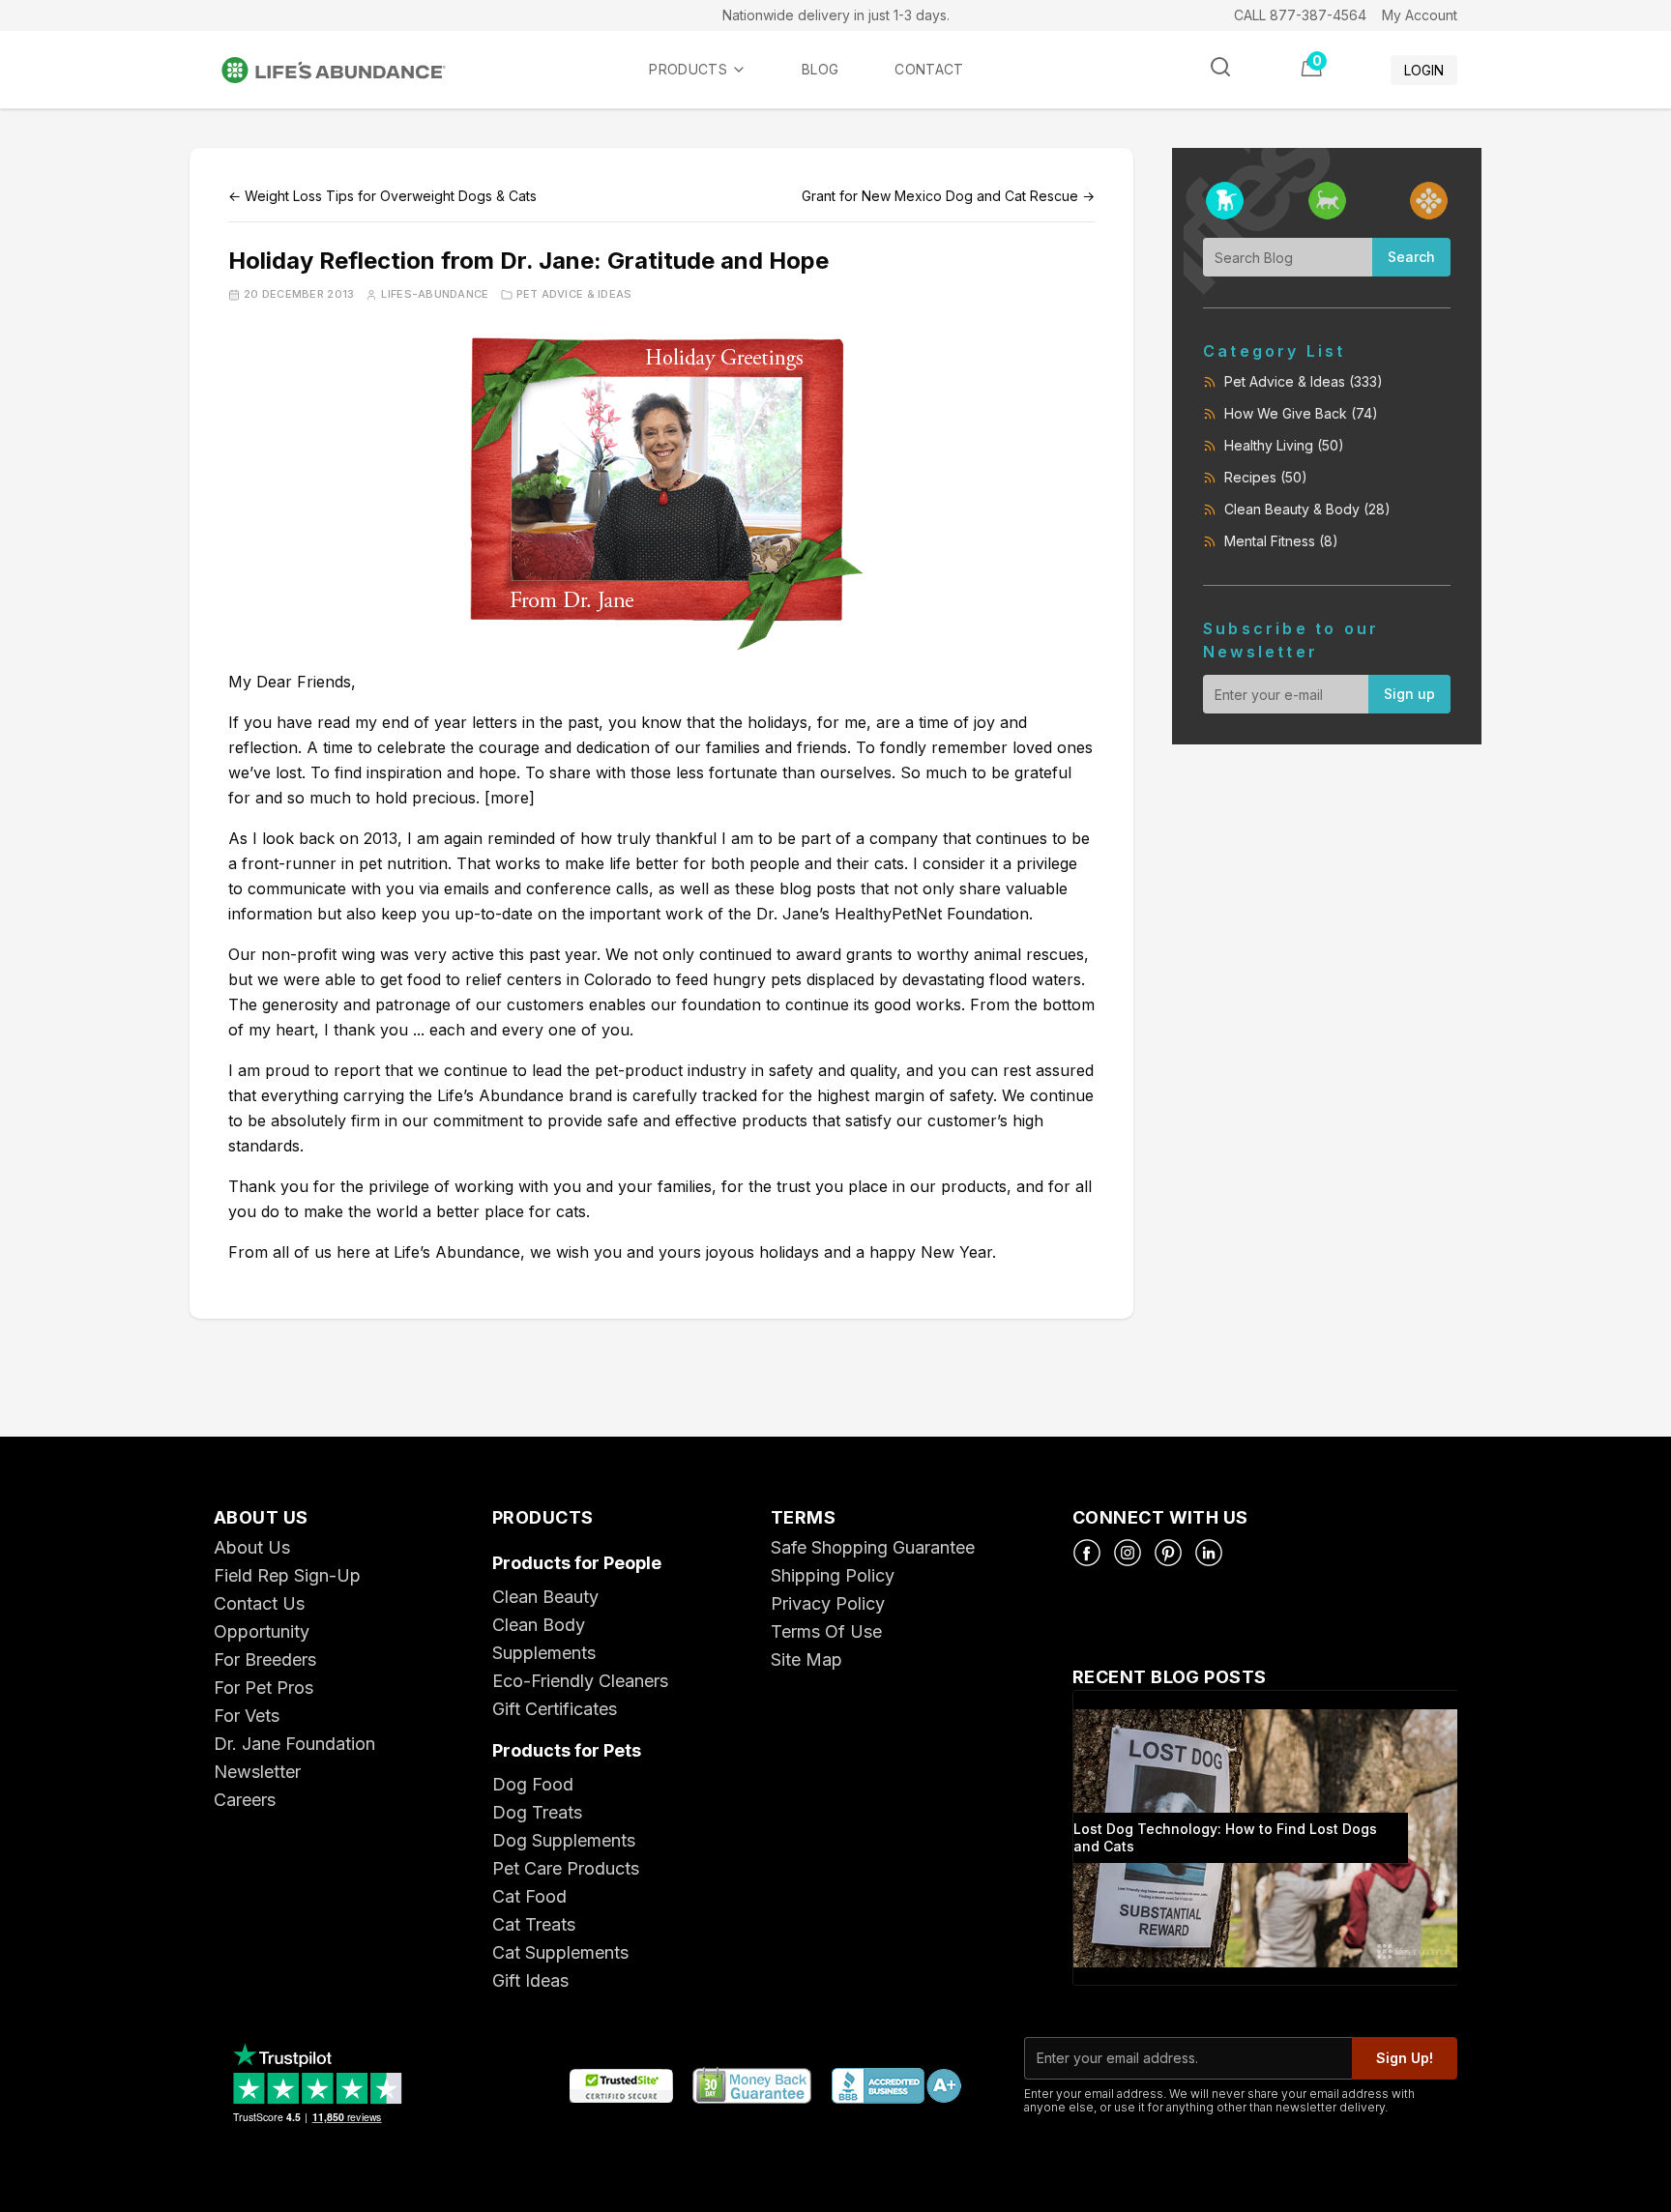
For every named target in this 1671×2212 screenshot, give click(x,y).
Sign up (1409, 694)
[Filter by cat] (1327, 201)
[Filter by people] (1429, 201)
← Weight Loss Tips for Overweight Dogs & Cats (382, 196)
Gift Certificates (555, 1709)
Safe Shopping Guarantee (873, 1547)
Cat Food (529, 1896)
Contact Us (259, 1603)
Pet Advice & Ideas (574, 294)
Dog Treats (537, 1812)
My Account (1420, 15)
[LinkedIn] (1209, 1553)
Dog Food (533, 1784)
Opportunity (262, 1631)
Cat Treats (534, 1924)
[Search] (1220, 67)
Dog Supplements (564, 1840)
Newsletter (257, 1772)
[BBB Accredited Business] (895, 2087)
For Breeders (265, 1659)
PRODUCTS (688, 69)
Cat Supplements (560, 1952)
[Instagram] (1128, 1553)
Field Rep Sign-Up (287, 1575)
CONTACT (929, 69)
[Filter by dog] (1225, 201)
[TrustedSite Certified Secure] (621, 2087)
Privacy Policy (828, 1603)
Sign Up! (1405, 2058)
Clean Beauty (545, 1597)
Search (1411, 257)
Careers (245, 1800)
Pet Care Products (566, 1868)
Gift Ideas (530, 1980)
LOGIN (1424, 70)
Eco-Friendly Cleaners (580, 1681)
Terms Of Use (826, 1631)
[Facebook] (1087, 1553)
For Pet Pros (264, 1688)
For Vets (247, 1716)
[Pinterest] (1168, 1553)
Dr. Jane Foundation (294, 1744)
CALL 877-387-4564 (1300, 15)
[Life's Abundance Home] (349, 70)
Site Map (806, 1659)
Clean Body (539, 1625)
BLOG (820, 69)
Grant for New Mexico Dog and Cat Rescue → (948, 196)
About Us (252, 1547)
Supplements (544, 1653)
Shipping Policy (833, 1575)
